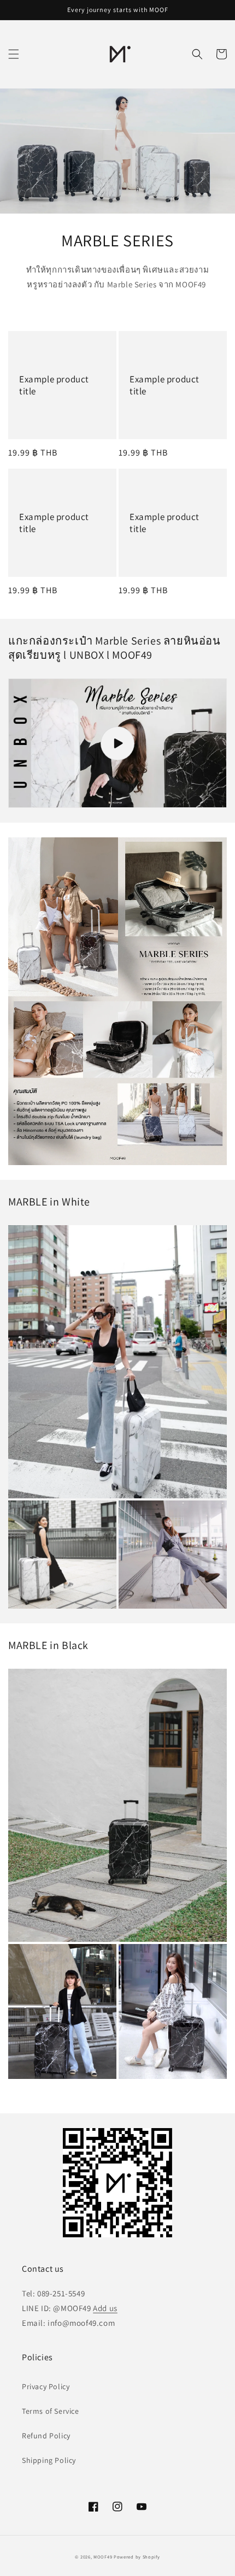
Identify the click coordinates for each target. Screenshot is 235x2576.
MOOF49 (103, 2557)
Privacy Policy (46, 2386)
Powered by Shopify (137, 2557)
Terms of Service (51, 2411)
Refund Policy (46, 2436)
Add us (105, 2308)
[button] (14, 54)
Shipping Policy (49, 2460)
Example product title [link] (54, 385)
